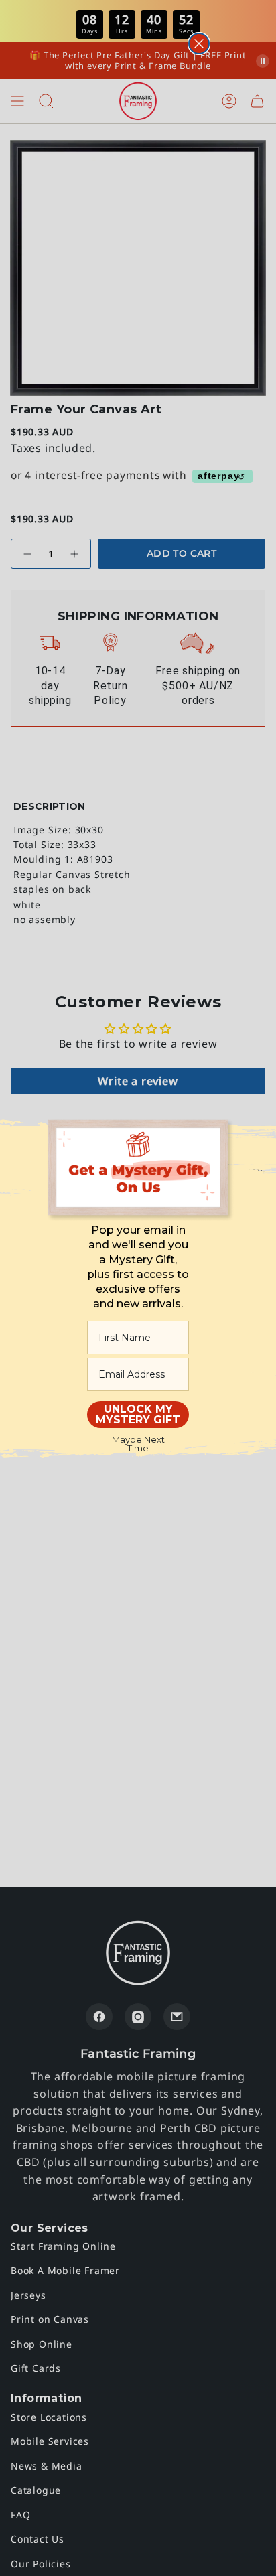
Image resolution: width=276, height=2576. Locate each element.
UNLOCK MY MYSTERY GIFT (138, 1414)
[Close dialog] (199, 44)
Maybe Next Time (138, 1444)
